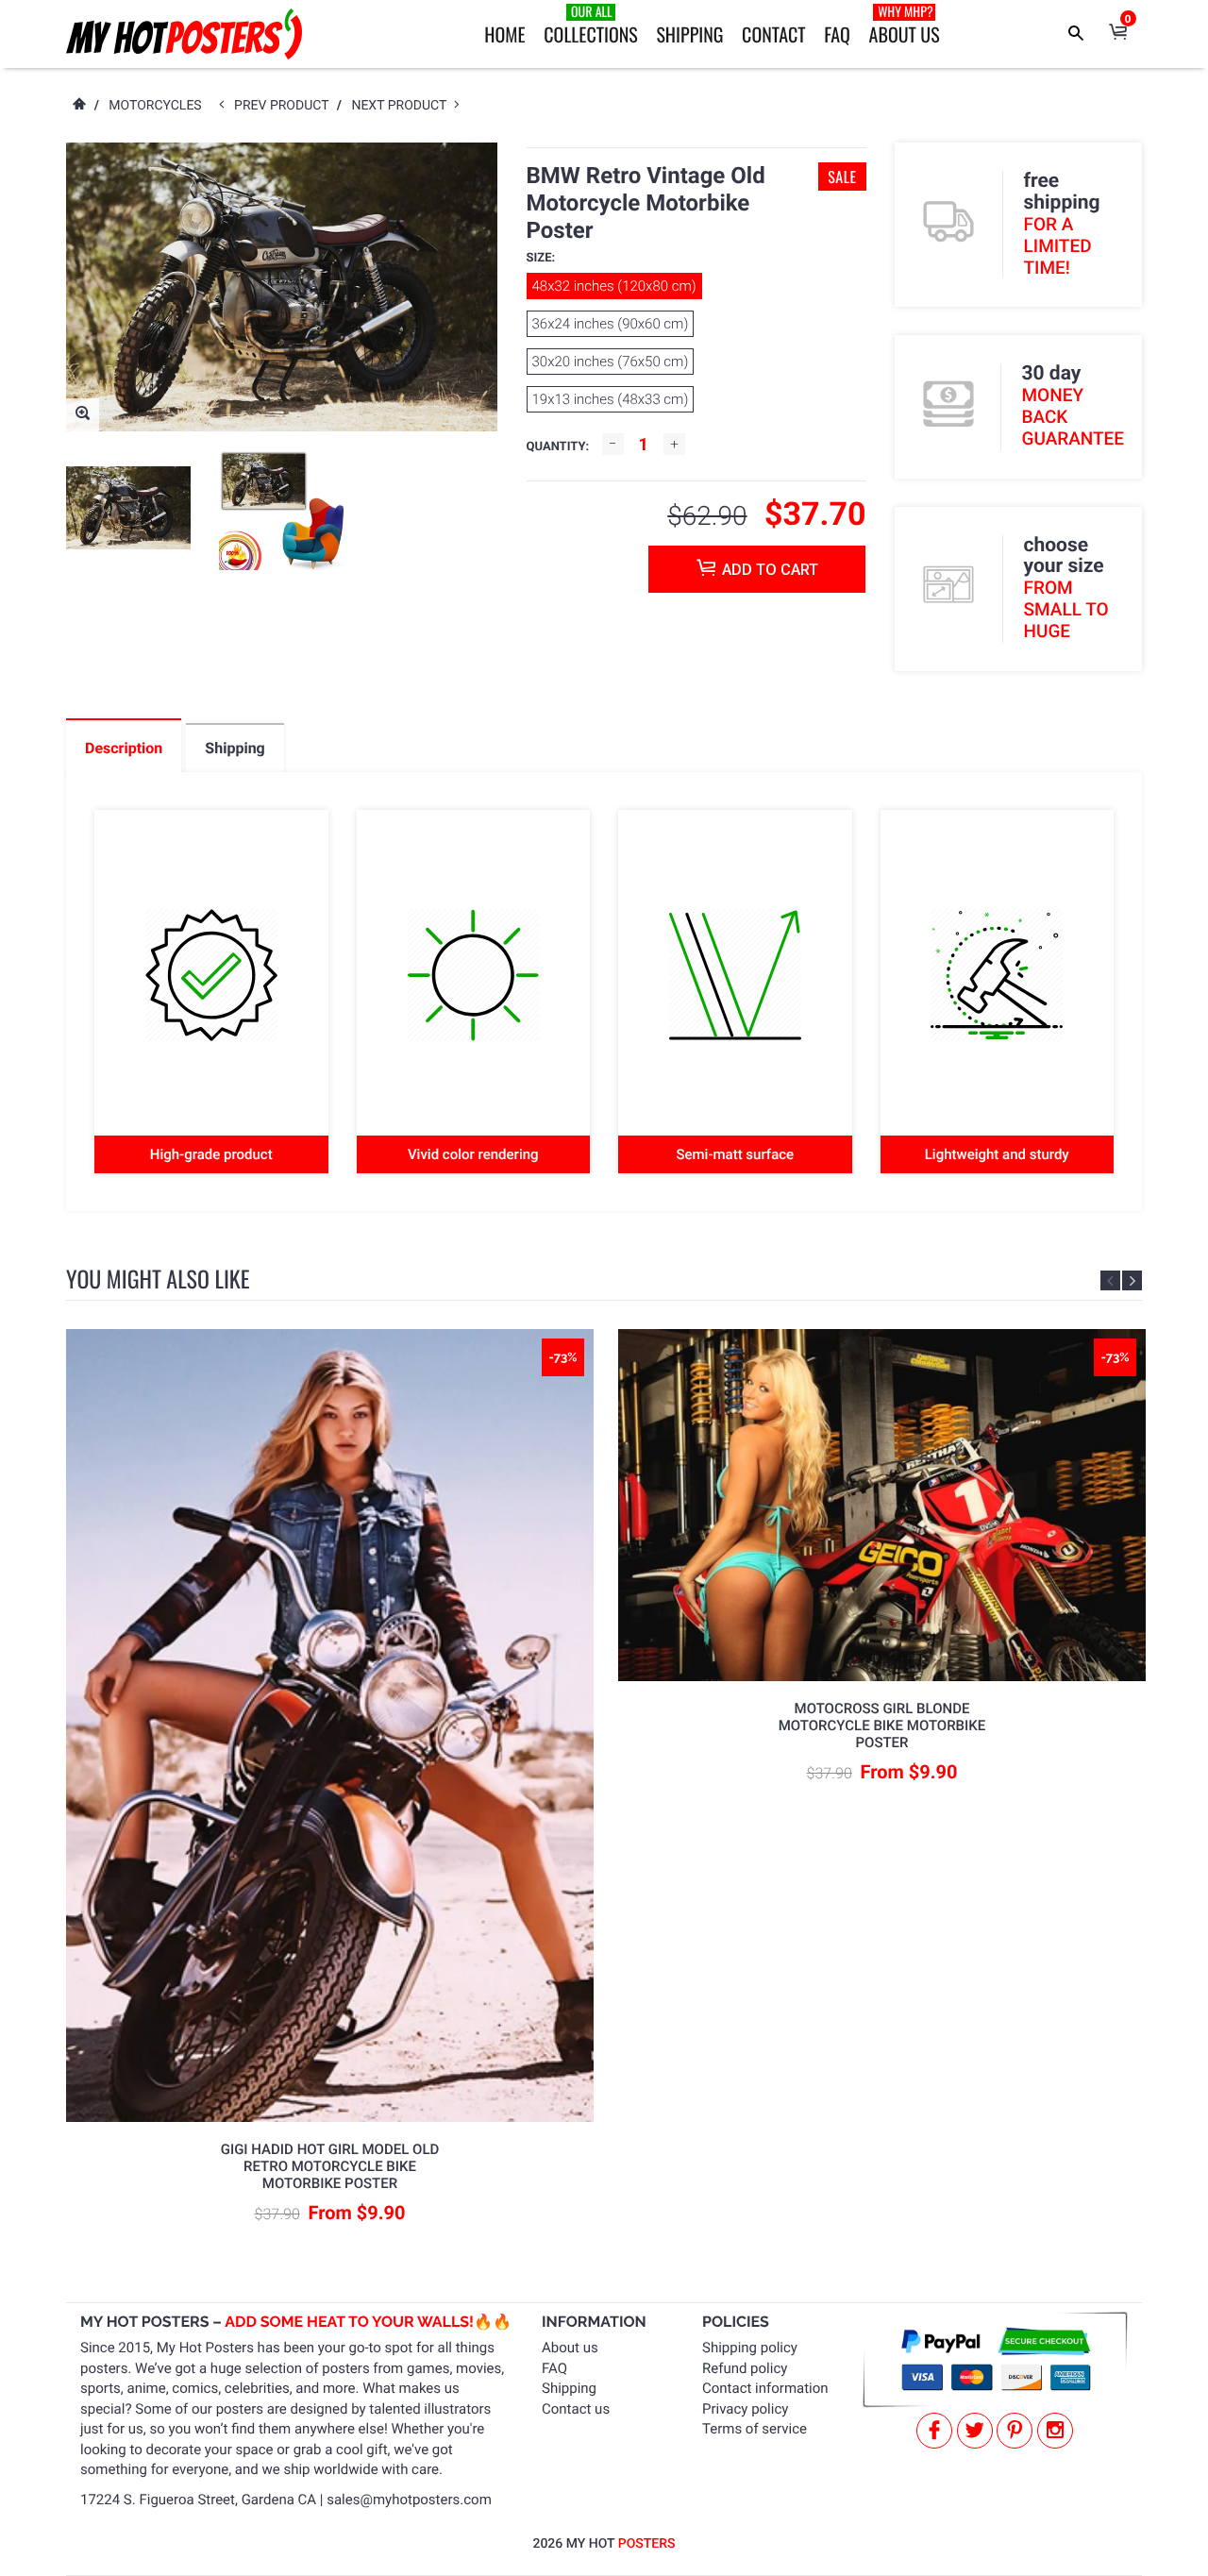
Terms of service (755, 2429)
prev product (285, 106)
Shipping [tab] (235, 748)
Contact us (576, 2409)
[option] (128, 508)
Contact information (765, 2388)
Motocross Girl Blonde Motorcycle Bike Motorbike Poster (882, 1726)
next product (403, 106)
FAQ (837, 34)
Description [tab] (124, 748)
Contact (773, 34)
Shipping (689, 34)
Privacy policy (745, 2409)
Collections (590, 25)
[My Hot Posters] (184, 34)
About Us (905, 25)
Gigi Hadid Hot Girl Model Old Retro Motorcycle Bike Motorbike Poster (330, 2166)
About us (570, 2348)
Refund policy (745, 2368)
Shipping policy (750, 2348)
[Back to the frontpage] (78, 106)
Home (504, 34)
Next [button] (1132, 1280)
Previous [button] (1110, 1280)
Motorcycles (155, 106)
